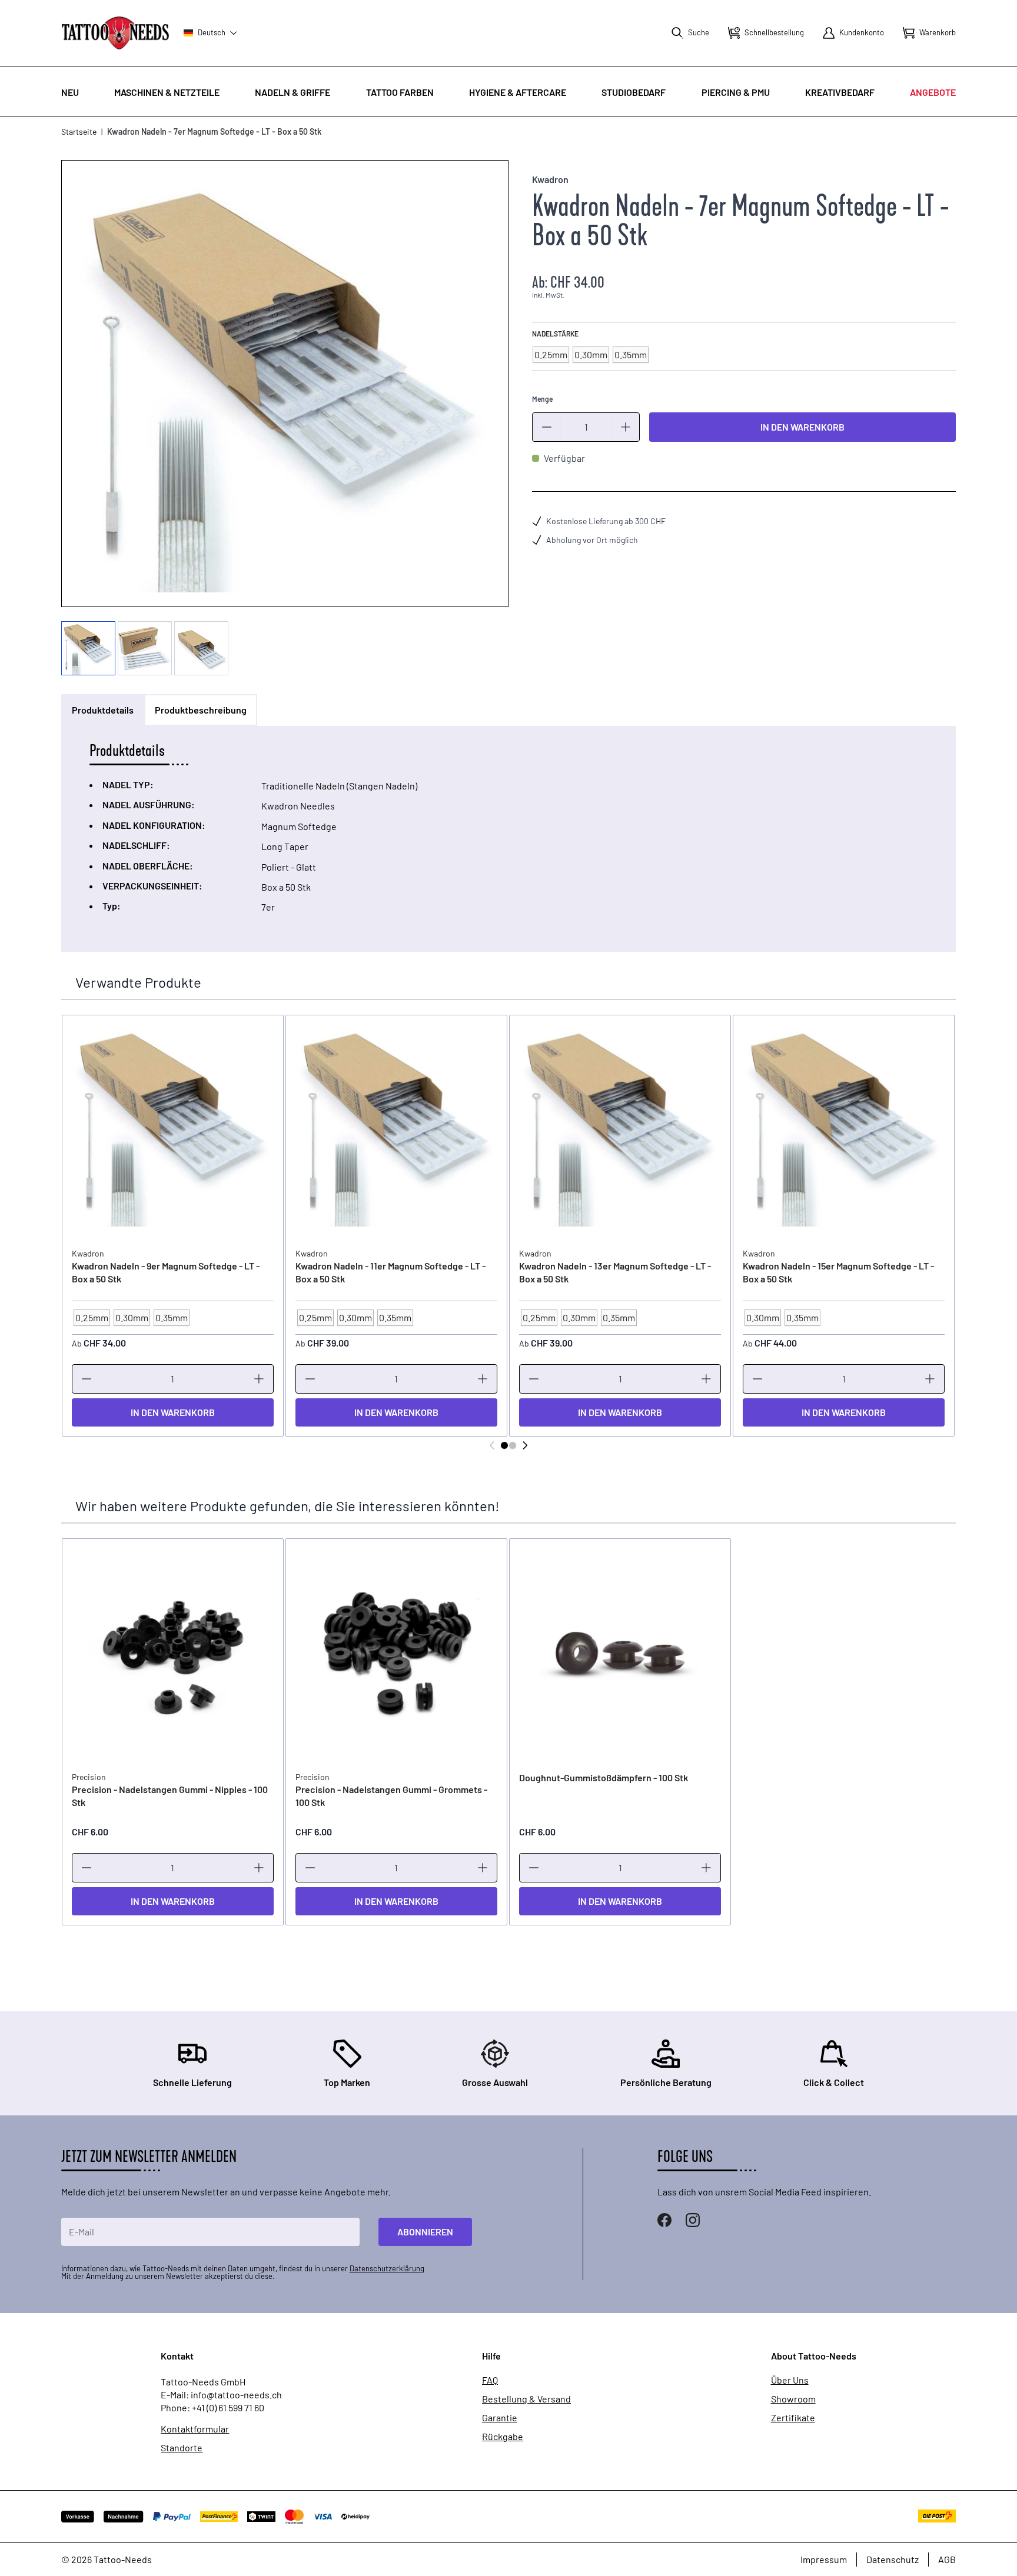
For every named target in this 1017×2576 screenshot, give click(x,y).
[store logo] (115, 33)
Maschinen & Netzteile (167, 92)
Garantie (500, 2418)
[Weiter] (525, 1445)
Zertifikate (793, 2418)
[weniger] (547, 427)
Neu (70, 92)
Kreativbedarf (840, 92)
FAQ (490, 2380)
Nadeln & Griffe (293, 92)
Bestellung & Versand (526, 2399)
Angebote (933, 92)
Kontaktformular (195, 2429)
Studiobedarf (634, 92)
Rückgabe (503, 2437)
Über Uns (790, 2380)
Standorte (182, 2448)
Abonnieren (425, 2232)
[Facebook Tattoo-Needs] (664, 2220)
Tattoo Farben (400, 92)
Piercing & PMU (736, 92)
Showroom (793, 2399)
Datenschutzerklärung (387, 2268)
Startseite (79, 131)
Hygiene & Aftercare (518, 92)
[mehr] (626, 427)
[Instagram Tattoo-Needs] (693, 2220)
